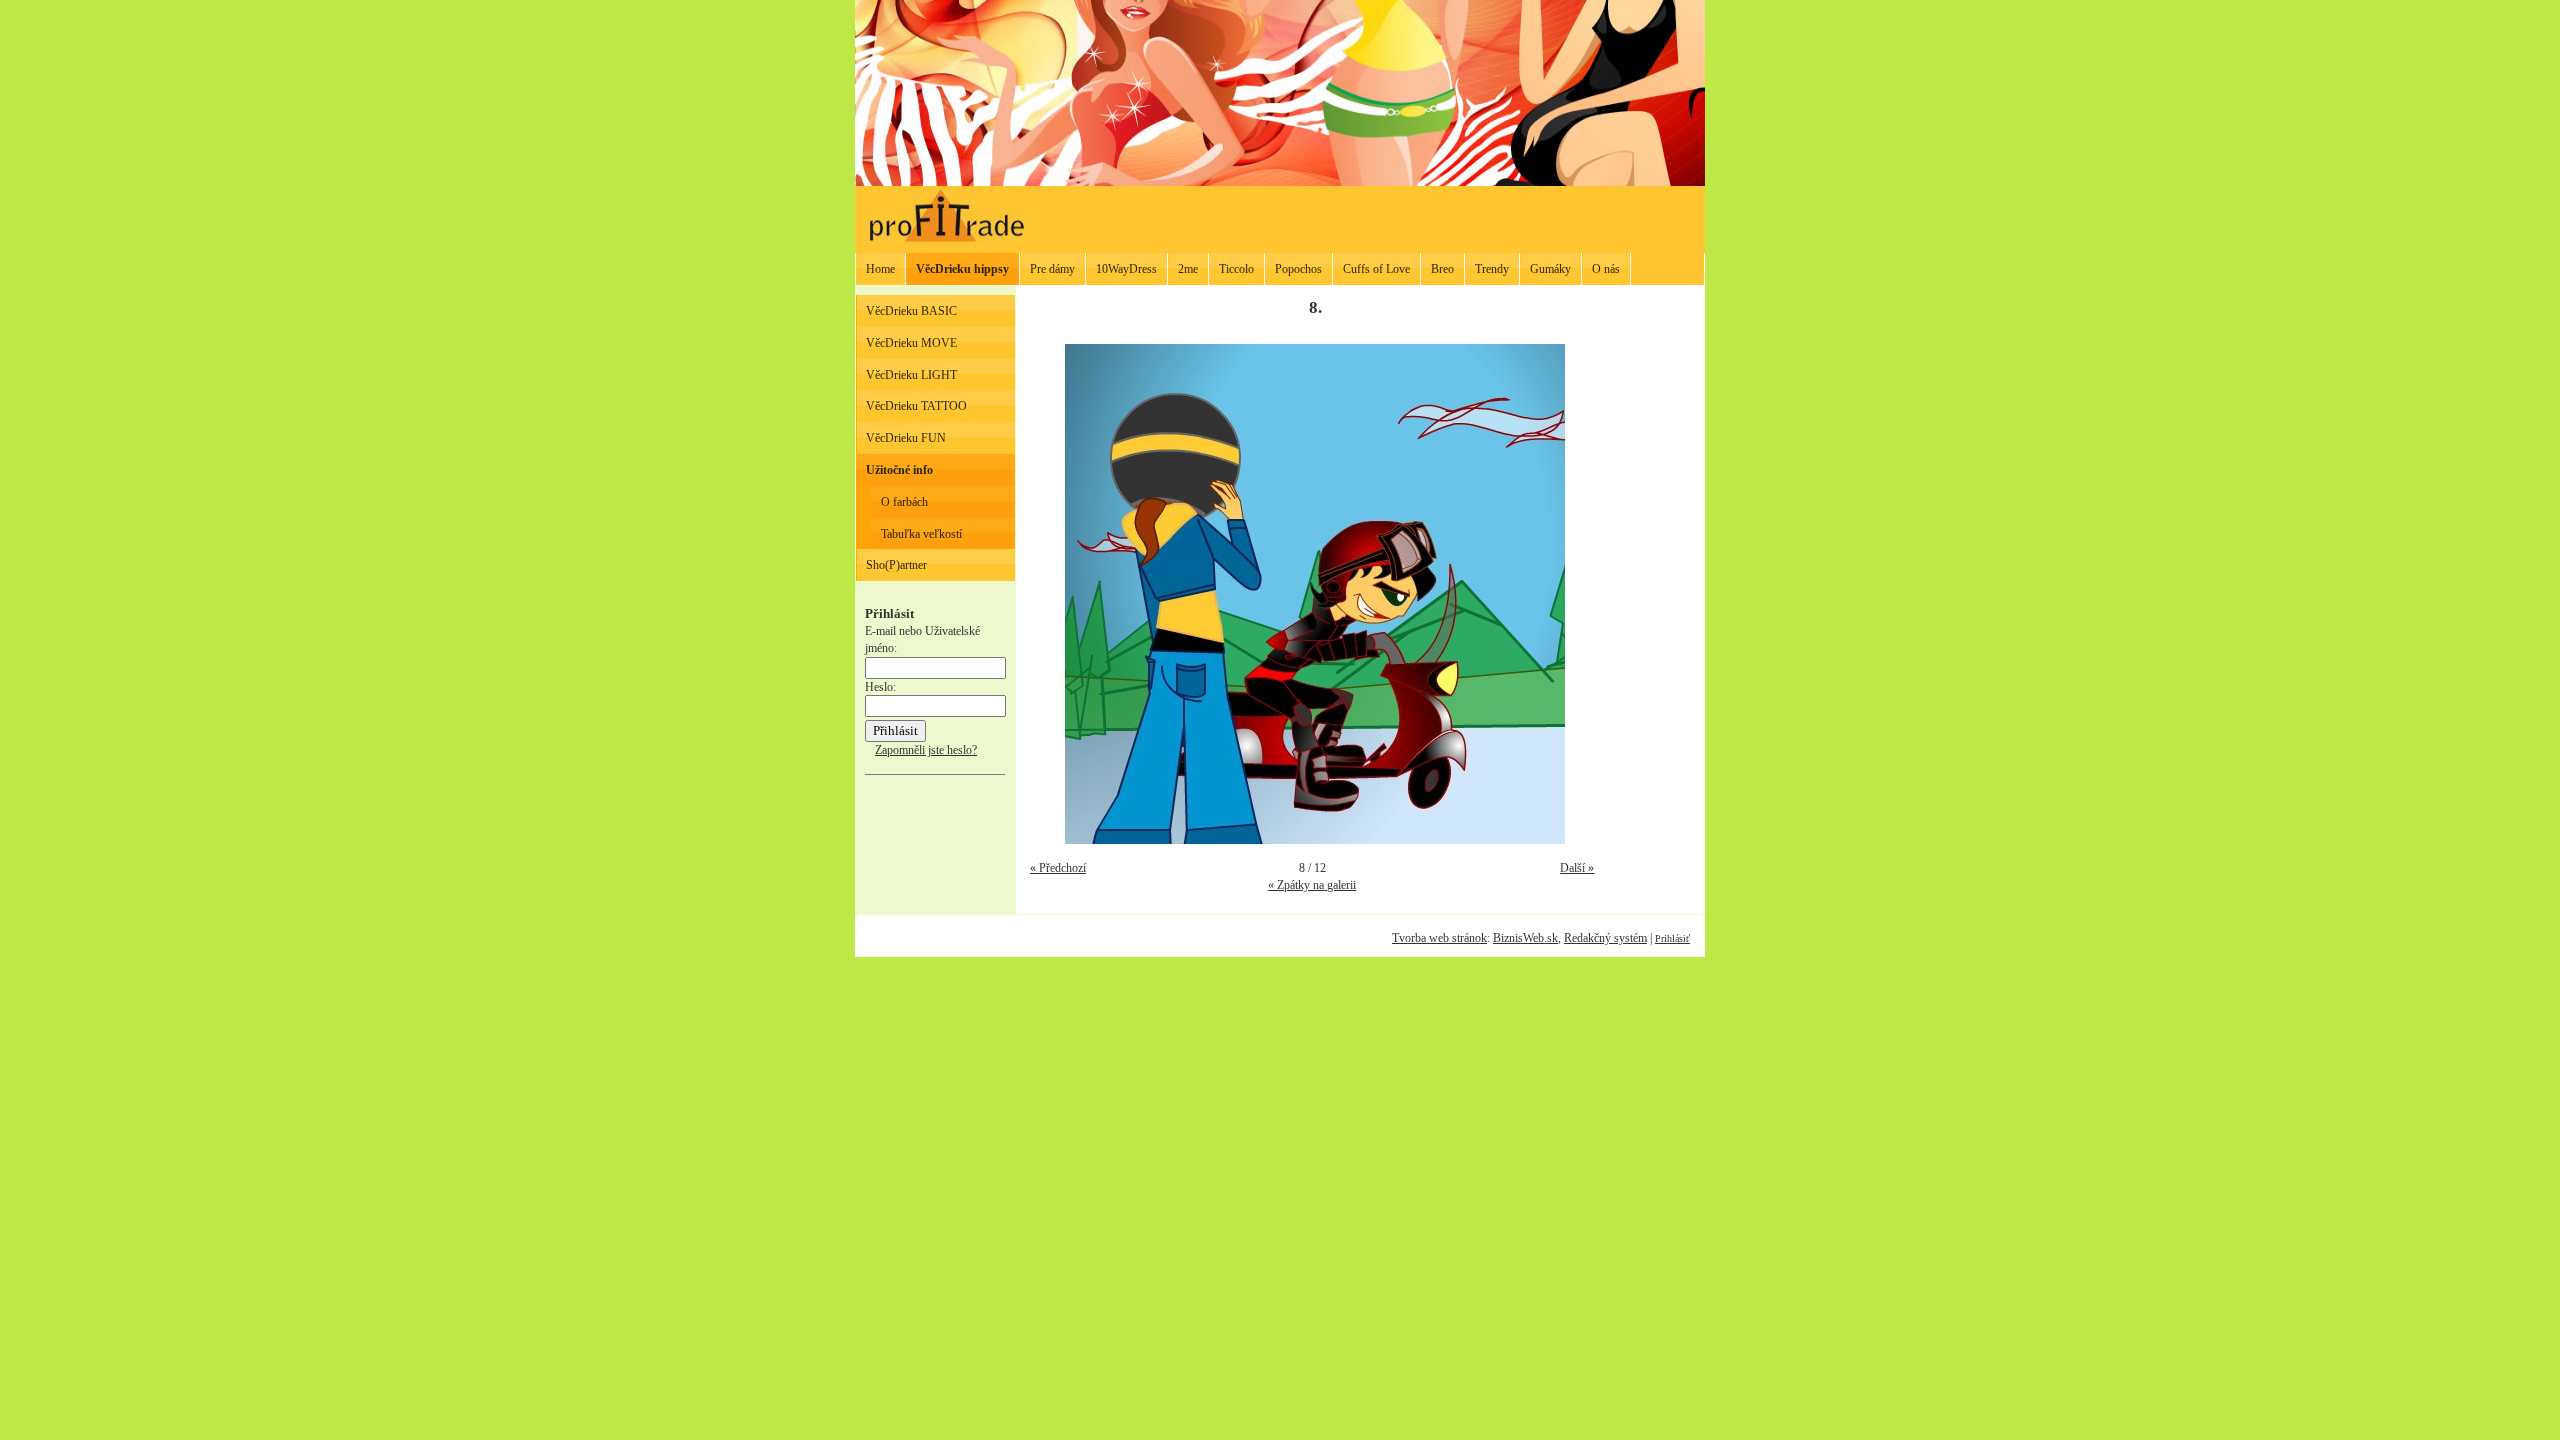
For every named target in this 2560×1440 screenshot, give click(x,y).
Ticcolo (1236, 269)
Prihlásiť (1672, 938)
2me (1188, 269)
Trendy (1492, 269)
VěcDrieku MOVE (911, 343)
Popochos (1298, 269)
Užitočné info (899, 470)
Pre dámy (1052, 269)
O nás (1606, 269)
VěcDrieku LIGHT (911, 375)
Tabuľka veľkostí (921, 534)
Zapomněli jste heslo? (926, 750)
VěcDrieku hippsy (962, 269)
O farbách (904, 502)
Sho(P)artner (896, 565)
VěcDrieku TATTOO (916, 406)
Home (880, 269)
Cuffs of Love (1376, 269)
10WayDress (1126, 269)
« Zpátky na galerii (1312, 885)
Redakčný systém (1605, 938)
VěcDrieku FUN (906, 438)
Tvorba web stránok (1439, 938)
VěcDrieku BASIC (911, 311)
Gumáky (1550, 269)
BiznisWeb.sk (1525, 938)
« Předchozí (1058, 868)
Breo (1442, 269)
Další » (1577, 868)
